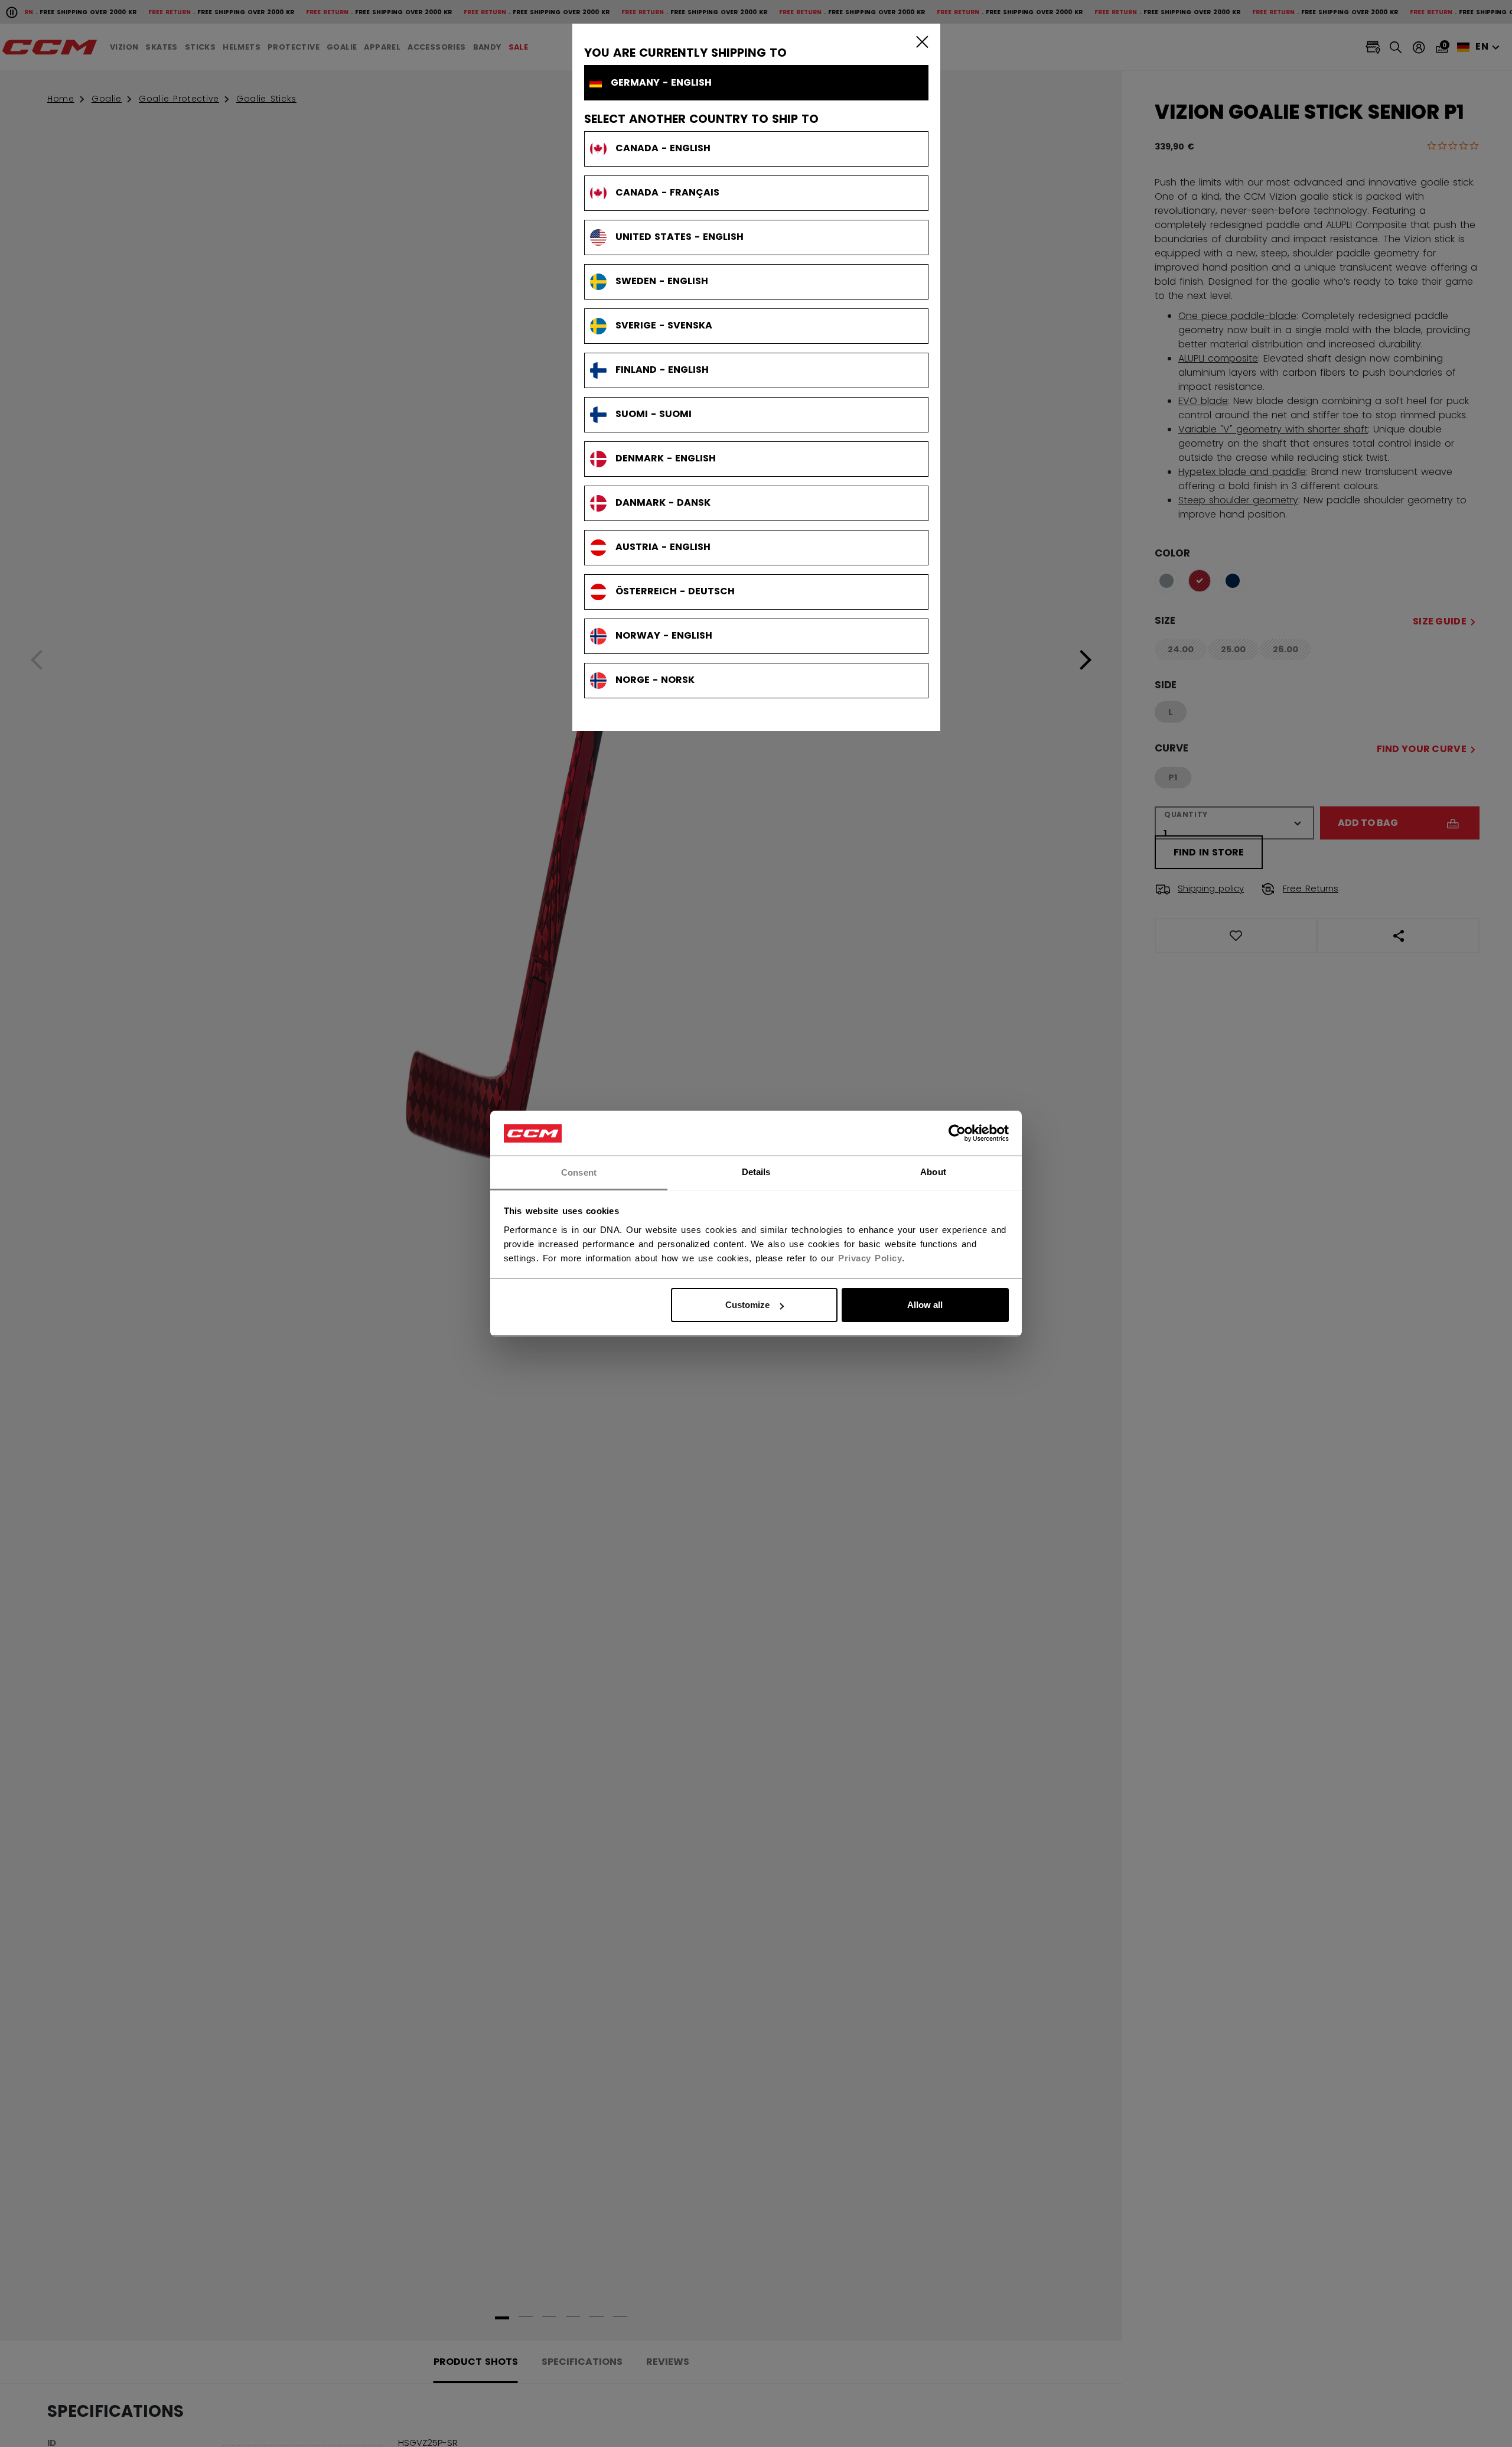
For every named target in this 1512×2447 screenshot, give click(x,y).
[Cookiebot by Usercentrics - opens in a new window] (957, 1134)
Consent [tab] (579, 1172)
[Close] (920, 41)
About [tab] (933, 1172)
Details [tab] (756, 1172)
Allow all (925, 1305)
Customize (747, 1305)
